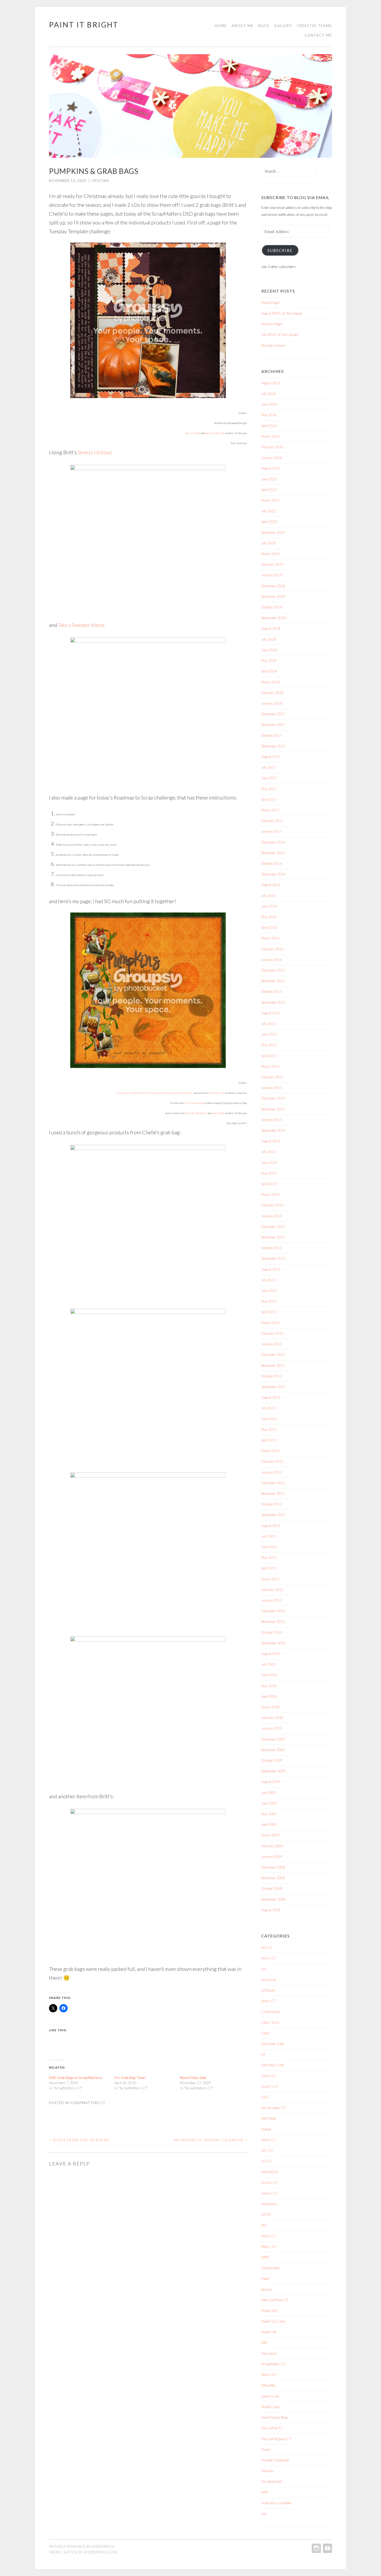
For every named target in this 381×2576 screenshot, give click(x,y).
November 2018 (273, 597)
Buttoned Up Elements (182, 1093)
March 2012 (270, 1451)
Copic (265, 2033)
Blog (264, 26)
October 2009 (272, 1760)
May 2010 (269, 1686)
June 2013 (269, 1291)
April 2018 (269, 671)
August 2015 (271, 1013)
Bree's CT (268, 2001)
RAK (264, 2343)
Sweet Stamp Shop (274, 2417)
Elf (263, 2054)
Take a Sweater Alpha (215, 433)
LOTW (266, 2214)
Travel (266, 2450)
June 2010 (269, 1675)
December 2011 (273, 1483)
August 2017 (271, 757)
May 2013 (269, 1301)
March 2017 (270, 810)
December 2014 (273, 1098)
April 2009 (269, 1824)
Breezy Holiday (193, 433)
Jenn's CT (269, 2140)
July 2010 (269, 1664)
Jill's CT (267, 2150)
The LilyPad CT (272, 2428)
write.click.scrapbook (276, 2503)
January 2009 (272, 1857)
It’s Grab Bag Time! (130, 2078)
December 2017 (273, 714)
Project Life (269, 2332)
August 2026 (271, 383)
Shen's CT (269, 2375)
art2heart (268, 1990)
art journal (269, 1980)
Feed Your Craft (272, 2065)
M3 (264, 2225)
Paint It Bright (84, 25)
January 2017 (272, 831)
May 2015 (269, 1045)
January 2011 (272, 1600)
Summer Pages (272, 324)
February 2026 (272, 447)
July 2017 (269, 767)
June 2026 (269, 404)
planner (267, 2289)
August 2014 (271, 1141)
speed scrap (270, 2396)
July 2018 (269, 639)
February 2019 (272, 564)
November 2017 (273, 725)
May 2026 (269, 415)
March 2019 (270, 554)
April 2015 (269, 1056)
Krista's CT (270, 2183)
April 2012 (269, 1440)
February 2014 (272, 1205)
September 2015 (273, 1002)
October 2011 (272, 1504)
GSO (265, 2097)
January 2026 (272, 458)
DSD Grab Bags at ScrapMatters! (76, 2078)
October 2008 (272, 1888)
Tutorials (267, 2471)
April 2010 (269, 1696)
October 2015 (272, 992)
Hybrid (266, 2129)
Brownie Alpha (162, 1093)
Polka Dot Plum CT (275, 2300)
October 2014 (272, 1120)
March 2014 (270, 1194)
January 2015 (272, 1088)
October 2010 (272, 1632)
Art (263, 1969)
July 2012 (269, 1408)
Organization (271, 2268)
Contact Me (318, 35)
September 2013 (273, 1258)
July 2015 (269, 1024)
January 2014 (272, 1216)
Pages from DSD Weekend (79, 2140)
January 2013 (272, 1344)
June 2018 (269, 650)
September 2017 (273, 746)
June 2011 (269, 1547)
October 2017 (272, 735)
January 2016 (272, 960)
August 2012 (271, 1397)
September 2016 (273, 874)
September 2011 (273, 1515)
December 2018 (273, 586)
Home (221, 26)
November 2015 (273, 981)
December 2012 (273, 1355)
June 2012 (269, 1419)
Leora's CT (269, 2193)
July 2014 (269, 1152)
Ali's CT (267, 1948)
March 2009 (270, 1835)
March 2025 (270, 500)
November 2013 (273, 1237)
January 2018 (272, 703)
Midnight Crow (217, 1093)
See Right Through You (196, 1113)
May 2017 (269, 789)
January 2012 (272, 1472)
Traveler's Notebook (275, 2460)
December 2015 (273, 970)
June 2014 (269, 1163)
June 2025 (269, 479)
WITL (265, 2492)
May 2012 (269, 1429)
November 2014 (273, 1109)
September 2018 (273, 618)
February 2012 (272, 1461)
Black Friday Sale (193, 2078)
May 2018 (269, 661)
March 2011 (270, 1579)
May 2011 (269, 1558)
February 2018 (272, 693)
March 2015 (270, 1066)
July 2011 (269, 1536)
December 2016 (273, 842)
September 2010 (273, 1643)
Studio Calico (271, 2407)
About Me (243, 26)
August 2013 (271, 1269)
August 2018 (271, 628)
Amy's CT (268, 1958)
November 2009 (273, 1750)
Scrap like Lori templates (129, 1093)
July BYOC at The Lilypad (279, 335)
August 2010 (271, 1654)
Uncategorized (271, 2481)
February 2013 (272, 1333)
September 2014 (273, 1130)
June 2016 (269, 906)
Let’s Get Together (194, 1103)
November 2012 (273, 1365)
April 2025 (269, 490)
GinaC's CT (270, 2086)
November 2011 (273, 1494)
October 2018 (272, 607)
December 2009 (273, 1739)
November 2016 (273, 853)
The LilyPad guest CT (276, 2439)
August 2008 (271, 1910)
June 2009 (269, 1803)
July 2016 (269, 896)
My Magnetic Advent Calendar (211, 2140)
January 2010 (272, 1728)
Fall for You (148, 1093)
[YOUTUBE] (327, 2548)
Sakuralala (269, 2353)
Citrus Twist (270, 2022)
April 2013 (269, 1312)
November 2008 (273, 1878)
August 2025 (271, 468)
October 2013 (272, 1248)
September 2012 (273, 1387)
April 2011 (269, 1568)
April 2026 (269, 426)
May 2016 (269, 917)
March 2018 (270, 682)
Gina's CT (269, 2076)
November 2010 (273, 1622)
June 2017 (269, 778)
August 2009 (271, 1782)
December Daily (273, 2044)
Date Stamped (218, 1113)
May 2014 (269, 1173)
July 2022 (269, 511)
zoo (264, 2514)
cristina (100, 181)
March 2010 (270, 1707)
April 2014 (269, 1184)
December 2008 (273, 1867)
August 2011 (271, 1526)
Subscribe (280, 250)
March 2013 (270, 1323)
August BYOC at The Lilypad (282, 313)
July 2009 (269, 1793)
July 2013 (269, 1280)
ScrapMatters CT (88, 2103)
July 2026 (269, 394)
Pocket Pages (271, 303)
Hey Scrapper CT (273, 2108)
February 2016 (272, 949)
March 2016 (270, 938)
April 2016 (269, 928)
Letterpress (270, 2204)
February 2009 (272, 1846)
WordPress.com (100, 2552)
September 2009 (273, 1771)
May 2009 (269, 1814)
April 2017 (269, 799)
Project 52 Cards (274, 2321)
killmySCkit (270, 2172)
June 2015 (269, 1034)
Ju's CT (267, 2161)
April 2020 (269, 522)
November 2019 (273, 533)
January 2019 (272, 575)
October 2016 (272, 864)
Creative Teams (314, 26)
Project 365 (270, 2311)
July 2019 (269, 543)
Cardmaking (270, 2012)
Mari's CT (269, 2236)
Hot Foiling (269, 2118)
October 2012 (272, 1376)
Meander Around (273, 345)
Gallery (283, 26)
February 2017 (272, 821)
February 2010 (272, 1718)
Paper (265, 2278)
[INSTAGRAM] (316, 2548)
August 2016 (271, 885)
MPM (265, 2257)
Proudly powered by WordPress (82, 2546)
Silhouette (268, 2385)
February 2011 (272, 1590)
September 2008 (273, 1899)
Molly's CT (269, 2247)
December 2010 (273, 1611)
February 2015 (272, 1077)
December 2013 (273, 1227)
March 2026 (270, 436)
